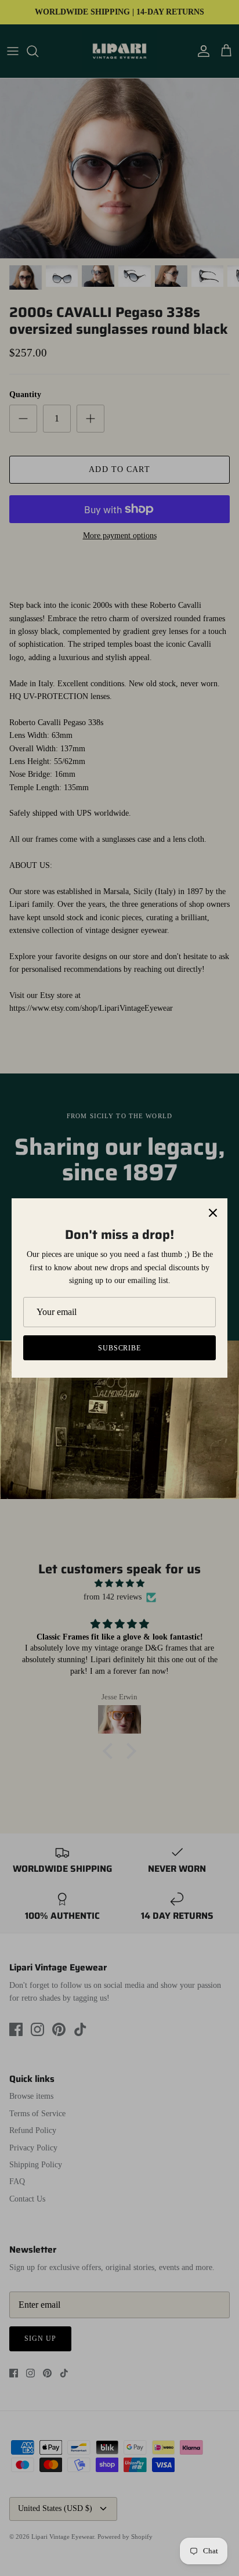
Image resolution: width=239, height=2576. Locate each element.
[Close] (213, 1213)
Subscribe (120, 1348)
